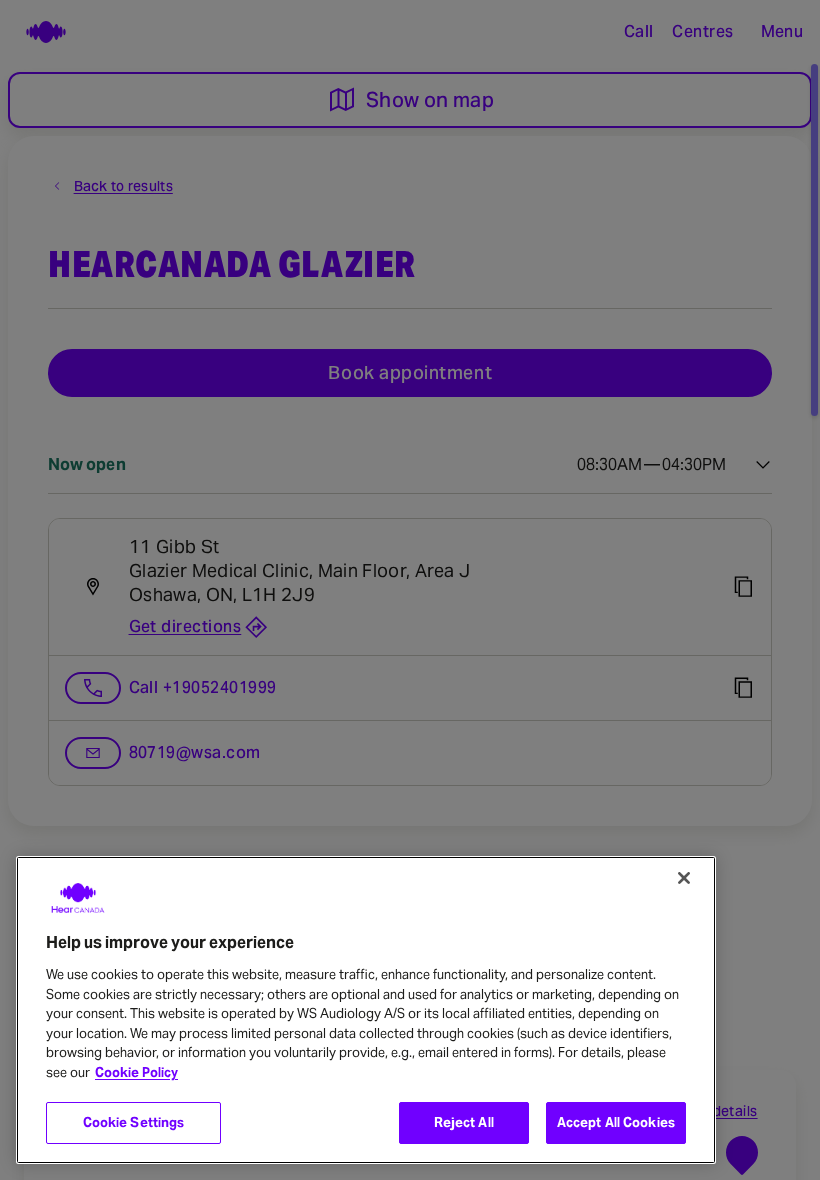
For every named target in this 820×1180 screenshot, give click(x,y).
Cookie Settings (134, 1122)
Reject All (464, 1122)
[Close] (684, 878)
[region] (366, 1010)
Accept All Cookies (616, 1122)
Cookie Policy (136, 1072)
